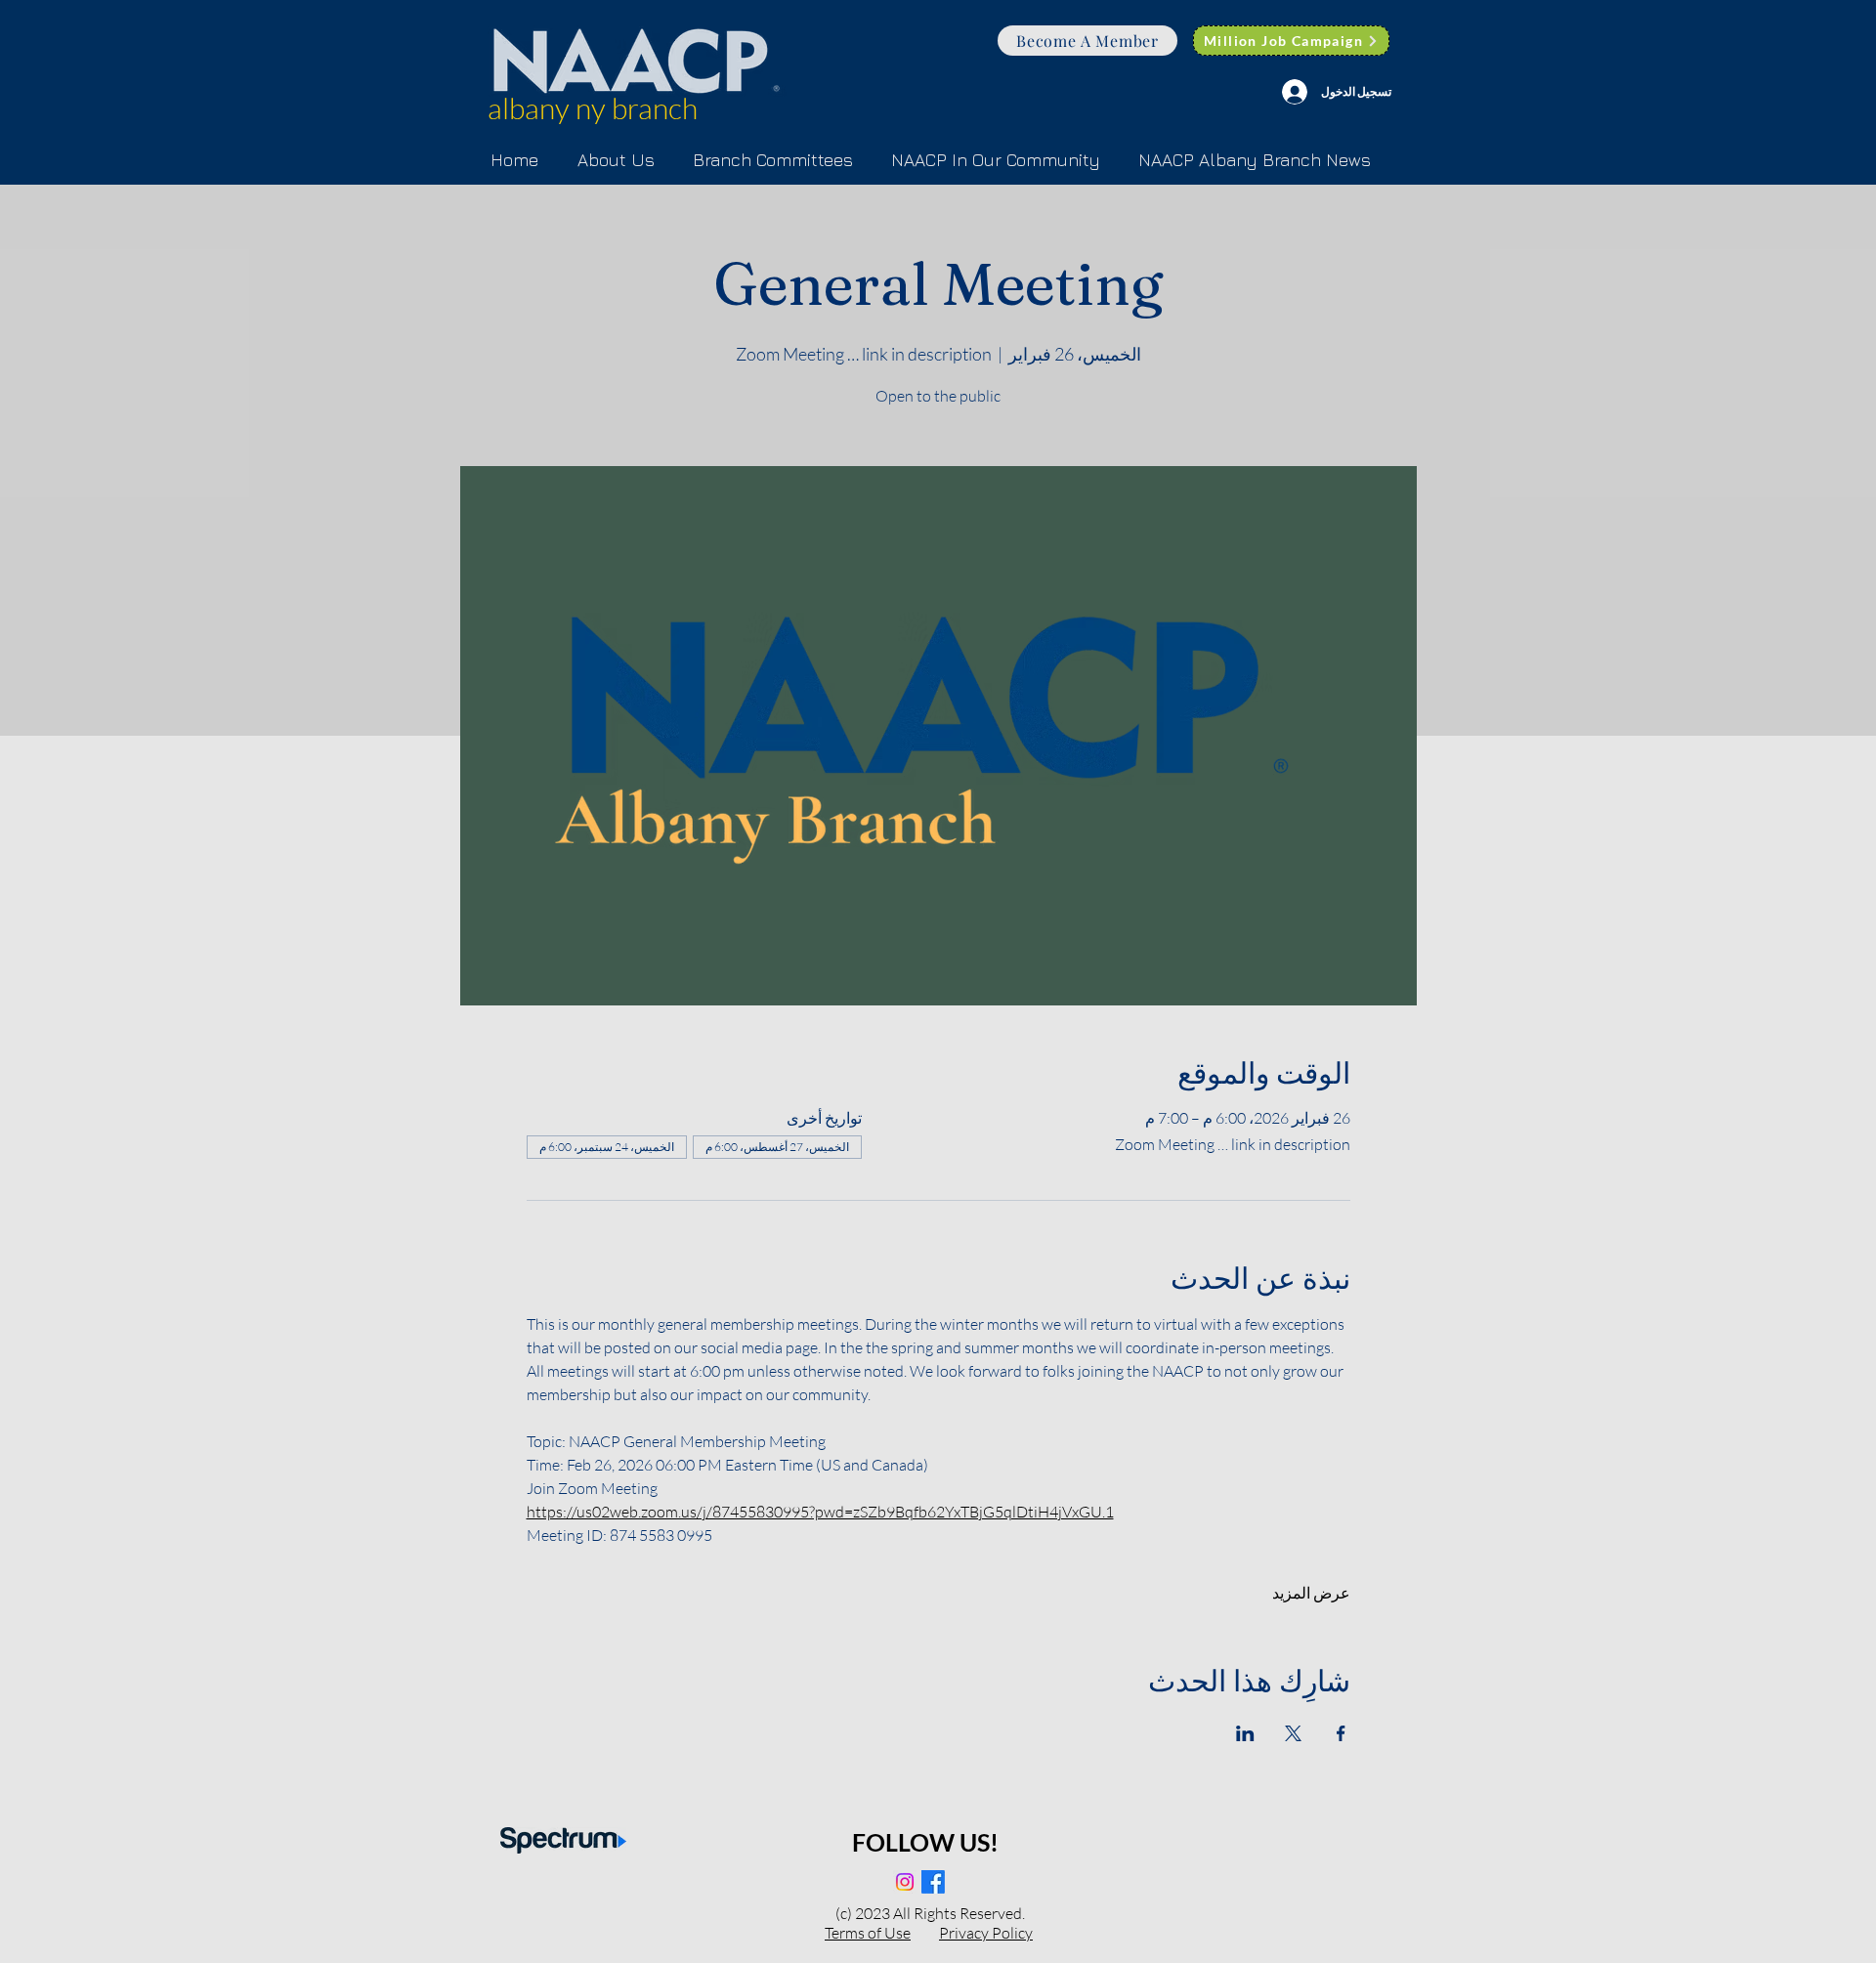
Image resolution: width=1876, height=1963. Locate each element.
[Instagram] (905, 1882)
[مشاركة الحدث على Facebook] (1341, 1733)
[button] (772, 160)
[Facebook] (933, 1882)
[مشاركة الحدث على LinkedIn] (1245, 1733)
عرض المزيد (1311, 1593)
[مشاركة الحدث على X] (1293, 1733)
